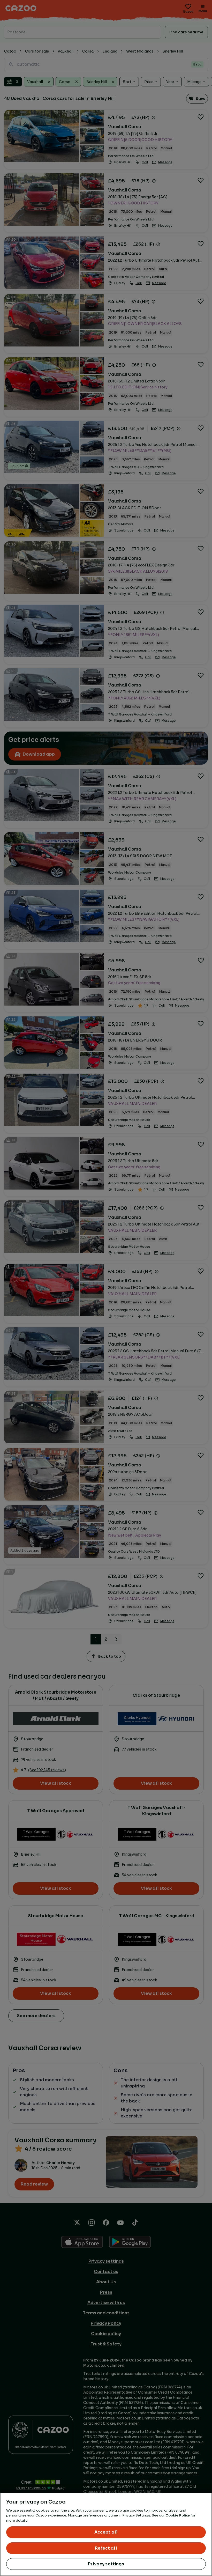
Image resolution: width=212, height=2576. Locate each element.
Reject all (106, 2548)
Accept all (106, 2532)
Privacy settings (106, 2564)
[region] (106, 2534)
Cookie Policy (178, 2515)
